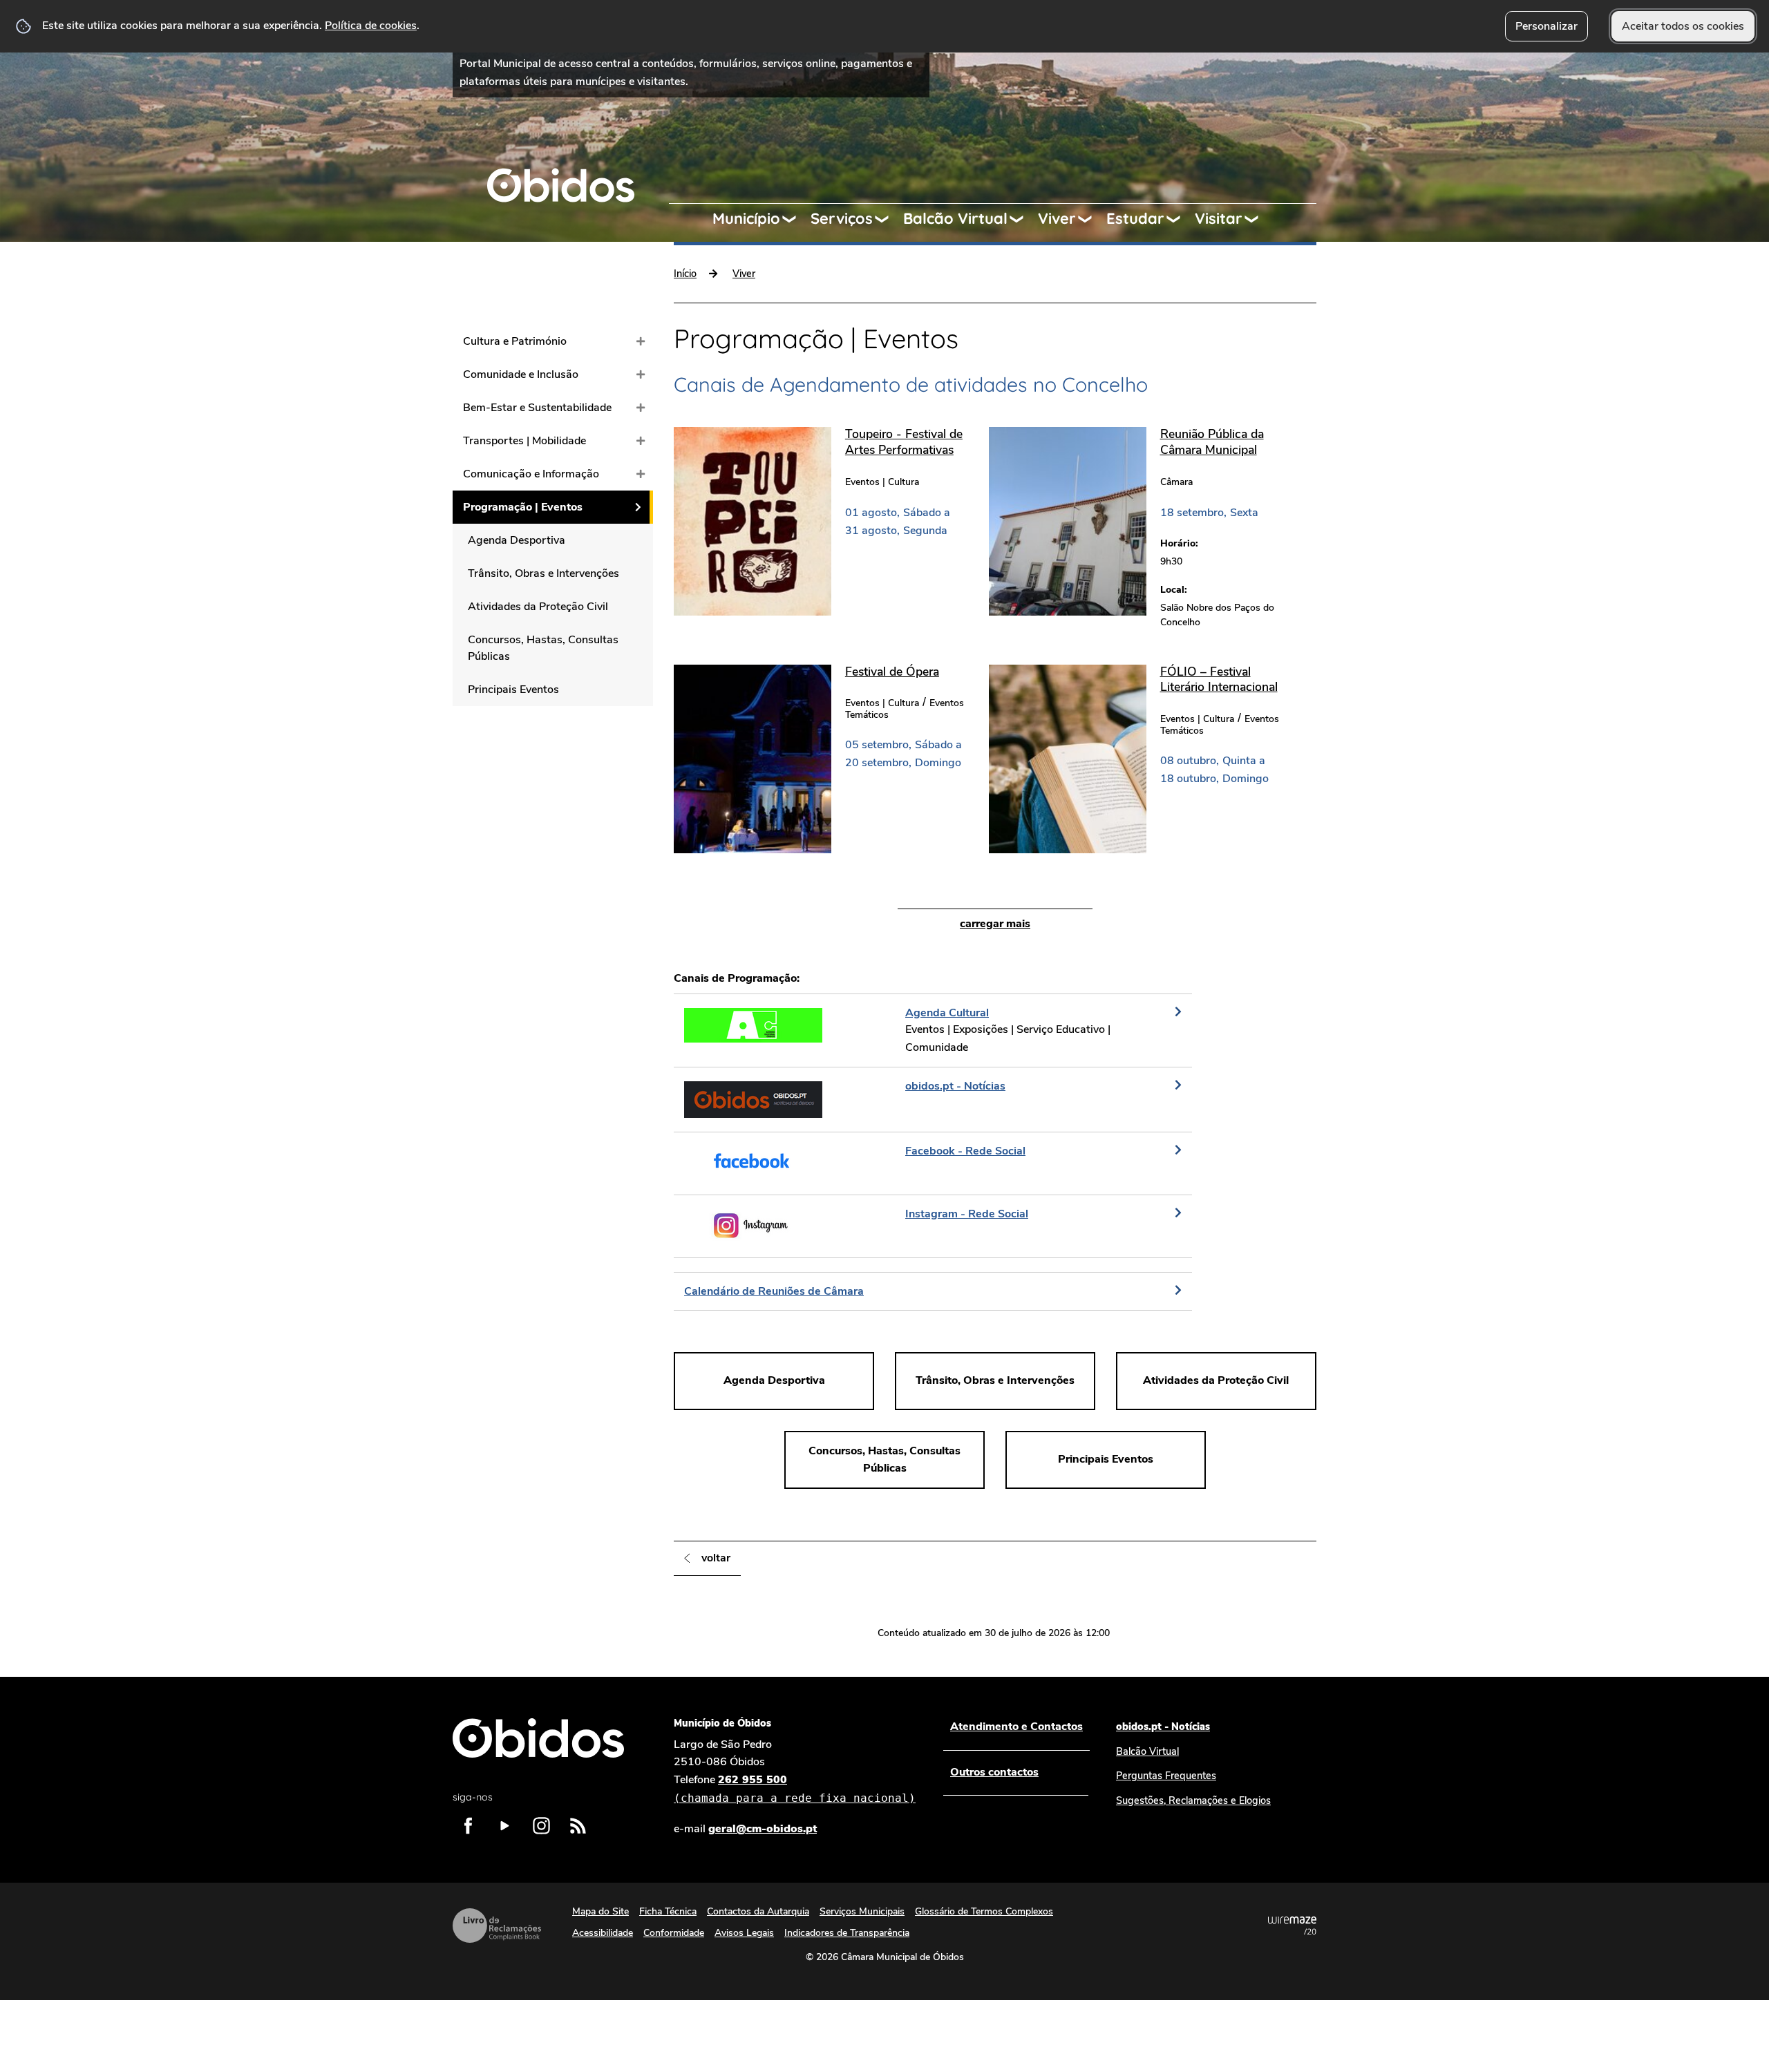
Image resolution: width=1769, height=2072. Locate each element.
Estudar (1135, 218)
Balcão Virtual (955, 218)
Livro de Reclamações (497, 1926)
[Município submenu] (795, 219)
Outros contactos (994, 1772)
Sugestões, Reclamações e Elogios (1193, 1800)
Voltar (716, 1558)
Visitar (1219, 218)
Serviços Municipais (862, 1911)
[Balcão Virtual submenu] (1023, 219)
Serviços (842, 218)
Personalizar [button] (1546, 26)
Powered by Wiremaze (1292, 1926)
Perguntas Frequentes (1166, 1776)
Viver (1057, 218)
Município (746, 218)
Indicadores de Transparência (847, 1933)
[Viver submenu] (1091, 219)
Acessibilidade (603, 1933)
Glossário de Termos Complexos (984, 1911)
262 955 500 (795, 1788)
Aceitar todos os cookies (1683, 26)
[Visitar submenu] (1258, 219)
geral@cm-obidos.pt (763, 1829)
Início (685, 274)
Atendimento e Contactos (1016, 1727)
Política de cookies (371, 26)
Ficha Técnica (668, 1911)
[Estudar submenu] (1180, 219)
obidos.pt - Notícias (1163, 1727)
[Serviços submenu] (888, 219)
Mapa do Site (600, 1911)
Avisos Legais (744, 1933)
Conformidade (674, 1933)
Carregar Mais (995, 924)
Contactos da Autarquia (758, 1911)
